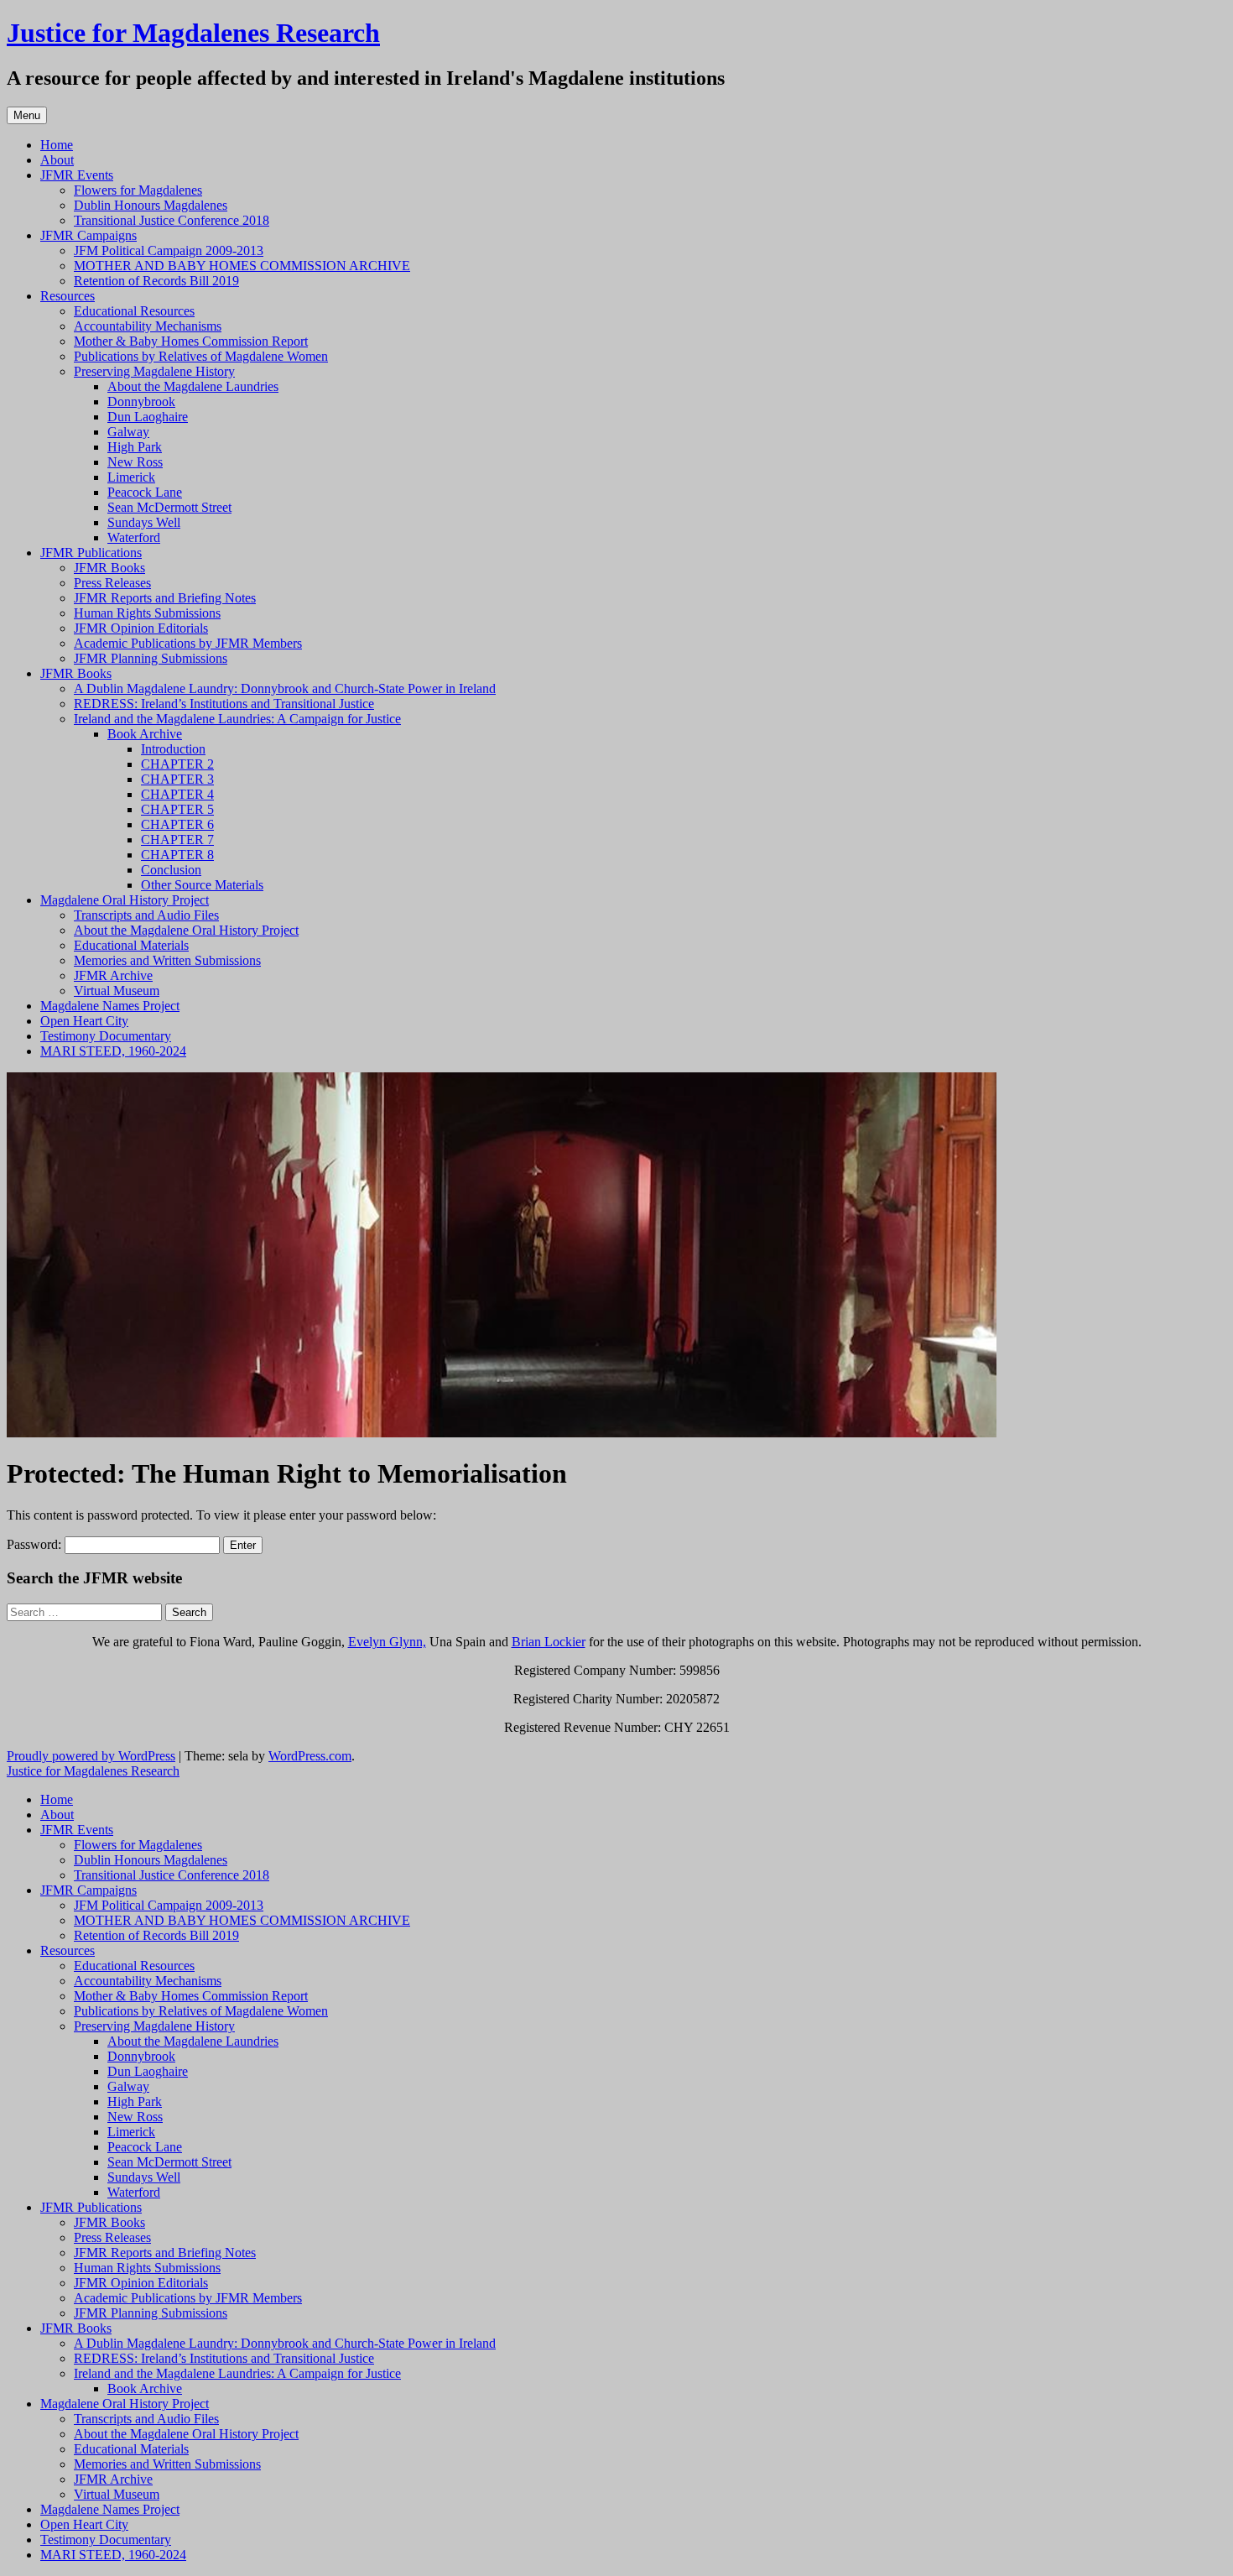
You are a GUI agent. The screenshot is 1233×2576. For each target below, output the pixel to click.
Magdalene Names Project (110, 1006)
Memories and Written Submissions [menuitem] (167, 2464)
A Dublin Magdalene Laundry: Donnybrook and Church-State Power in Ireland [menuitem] (285, 2343)
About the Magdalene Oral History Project (186, 930)
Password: (36, 1544)
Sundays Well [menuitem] (144, 2177)
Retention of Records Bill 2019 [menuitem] (156, 1935)
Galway (128, 432)
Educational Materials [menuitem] (131, 2449)
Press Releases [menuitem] (112, 2237)
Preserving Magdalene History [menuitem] (154, 2026)
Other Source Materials (202, 885)
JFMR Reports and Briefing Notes (165, 598)
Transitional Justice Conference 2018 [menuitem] (172, 1875)
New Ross (135, 462)
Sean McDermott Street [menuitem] (169, 2162)
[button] (502, 1255)
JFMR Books (109, 568)
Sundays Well (144, 522)
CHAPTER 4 (177, 794)
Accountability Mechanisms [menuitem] (148, 1981)
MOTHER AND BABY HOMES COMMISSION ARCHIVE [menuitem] (242, 1920)
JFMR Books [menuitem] (109, 2222)
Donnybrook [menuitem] (141, 2056)
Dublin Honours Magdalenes (151, 205)
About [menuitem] (57, 1815)
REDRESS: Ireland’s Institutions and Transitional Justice (224, 704)
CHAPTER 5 (177, 809)
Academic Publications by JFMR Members (188, 643)
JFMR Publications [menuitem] (91, 2207)
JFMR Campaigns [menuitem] (88, 1890)
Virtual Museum (117, 991)
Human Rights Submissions (147, 613)
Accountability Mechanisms (148, 326)
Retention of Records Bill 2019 (156, 281)
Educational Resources (134, 311)
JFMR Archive (113, 975)
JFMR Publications (91, 553)
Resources (68, 296)
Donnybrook (141, 402)
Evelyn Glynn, (387, 1642)
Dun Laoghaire (148, 417)
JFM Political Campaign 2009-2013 (169, 250)
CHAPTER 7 (177, 840)
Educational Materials (131, 945)
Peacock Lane (145, 492)
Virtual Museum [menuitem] (117, 2494)
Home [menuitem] (57, 1799)
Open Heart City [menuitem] (84, 2524)
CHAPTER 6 (177, 824)
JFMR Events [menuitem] (77, 1830)
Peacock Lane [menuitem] (145, 2147)
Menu (27, 115)
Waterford (134, 537)
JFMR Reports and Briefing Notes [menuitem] (165, 2253)
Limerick (131, 477)
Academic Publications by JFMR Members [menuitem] (188, 2298)
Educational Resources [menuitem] (134, 1966)
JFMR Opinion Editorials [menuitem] (141, 2283)
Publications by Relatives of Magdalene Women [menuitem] (201, 2011)
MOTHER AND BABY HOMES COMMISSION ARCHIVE (242, 266)
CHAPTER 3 (177, 779)
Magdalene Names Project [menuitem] (110, 2509)
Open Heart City (84, 1021)
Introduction (173, 749)
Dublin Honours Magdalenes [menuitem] (151, 1860)
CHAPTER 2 (177, 764)
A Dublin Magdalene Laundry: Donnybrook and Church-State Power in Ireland (285, 688)
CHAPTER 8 (177, 855)
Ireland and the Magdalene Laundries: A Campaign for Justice (237, 719)
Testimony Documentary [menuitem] (106, 2539)
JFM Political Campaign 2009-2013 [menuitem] (169, 1905)
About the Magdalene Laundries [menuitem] (193, 2041)
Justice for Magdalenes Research (193, 33)
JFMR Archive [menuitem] (113, 2479)
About (57, 160)
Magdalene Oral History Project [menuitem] (125, 2404)
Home (57, 145)
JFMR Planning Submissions (151, 658)
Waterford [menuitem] (134, 2192)
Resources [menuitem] (68, 1950)
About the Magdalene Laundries (193, 386)
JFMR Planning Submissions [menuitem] (151, 2313)
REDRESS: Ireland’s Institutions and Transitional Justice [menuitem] (224, 2358)
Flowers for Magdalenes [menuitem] (138, 1845)
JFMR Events (77, 175)
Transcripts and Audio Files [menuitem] (146, 2419)
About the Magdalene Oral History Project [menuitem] (186, 2434)
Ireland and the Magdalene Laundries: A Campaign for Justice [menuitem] (237, 2373)
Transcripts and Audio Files (146, 915)
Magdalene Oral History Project (125, 900)
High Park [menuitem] (135, 2101)
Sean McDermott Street (169, 507)
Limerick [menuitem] (131, 2132)
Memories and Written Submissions (167, 960)
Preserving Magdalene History (154, 371)
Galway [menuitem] (128, 2086)
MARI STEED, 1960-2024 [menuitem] (113, 2555)
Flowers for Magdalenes (138, 190)
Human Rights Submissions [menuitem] (147, 2268)
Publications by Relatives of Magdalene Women (201, 356)
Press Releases (112, 583)
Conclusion (171, 870)
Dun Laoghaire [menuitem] (148, 2071)
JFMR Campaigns (88, 235)
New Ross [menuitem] (135, 2117)
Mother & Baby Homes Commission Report (191, 341)
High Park (135, 447)
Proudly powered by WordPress (91, 1756)
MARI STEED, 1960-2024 (113, 1051)
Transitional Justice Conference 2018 (172, 220)
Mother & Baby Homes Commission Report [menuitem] (191, 1996)
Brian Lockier (549, 1642)
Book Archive (145, 734)
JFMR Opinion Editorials (141, 628)
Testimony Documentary (106, 1036)
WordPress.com (310, 1756)
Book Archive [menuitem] (145, 2388)
